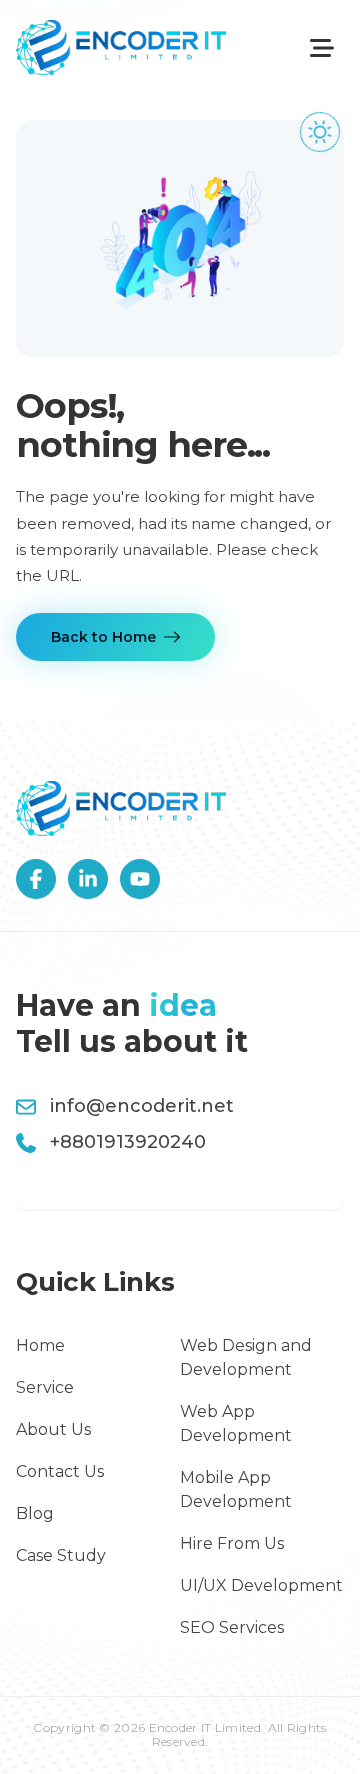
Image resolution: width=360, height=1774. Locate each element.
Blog (35, 1513)
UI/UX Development (261, 1585)
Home (40, 1345)
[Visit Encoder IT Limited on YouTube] (140, 879)
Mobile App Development (236, 1489)
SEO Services (232, 1627)
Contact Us (60, 1471)
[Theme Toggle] (320, 132)
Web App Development (236, 1423)
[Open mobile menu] (322, 48)
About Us (53, 1429)
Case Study (61, 1555)
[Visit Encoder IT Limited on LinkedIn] (88, 879)
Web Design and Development (246, 1357)
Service (45, 1387)
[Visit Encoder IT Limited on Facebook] (36, 879)
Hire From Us (232, 1543)
